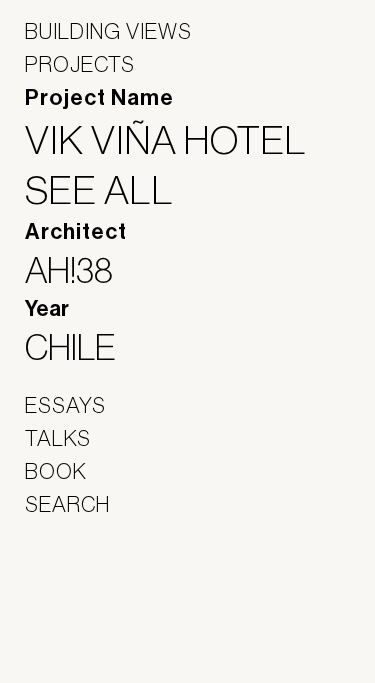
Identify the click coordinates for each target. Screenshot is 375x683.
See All (112, 190)
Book (56, 471)
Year (47, 309)
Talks (58, 438)
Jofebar (77, 589)
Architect (76, 232)
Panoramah (80, 632)
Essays (65, 405)
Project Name (99, 98)
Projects (80, 64)
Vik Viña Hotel (178, 140)
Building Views (108, 31)
